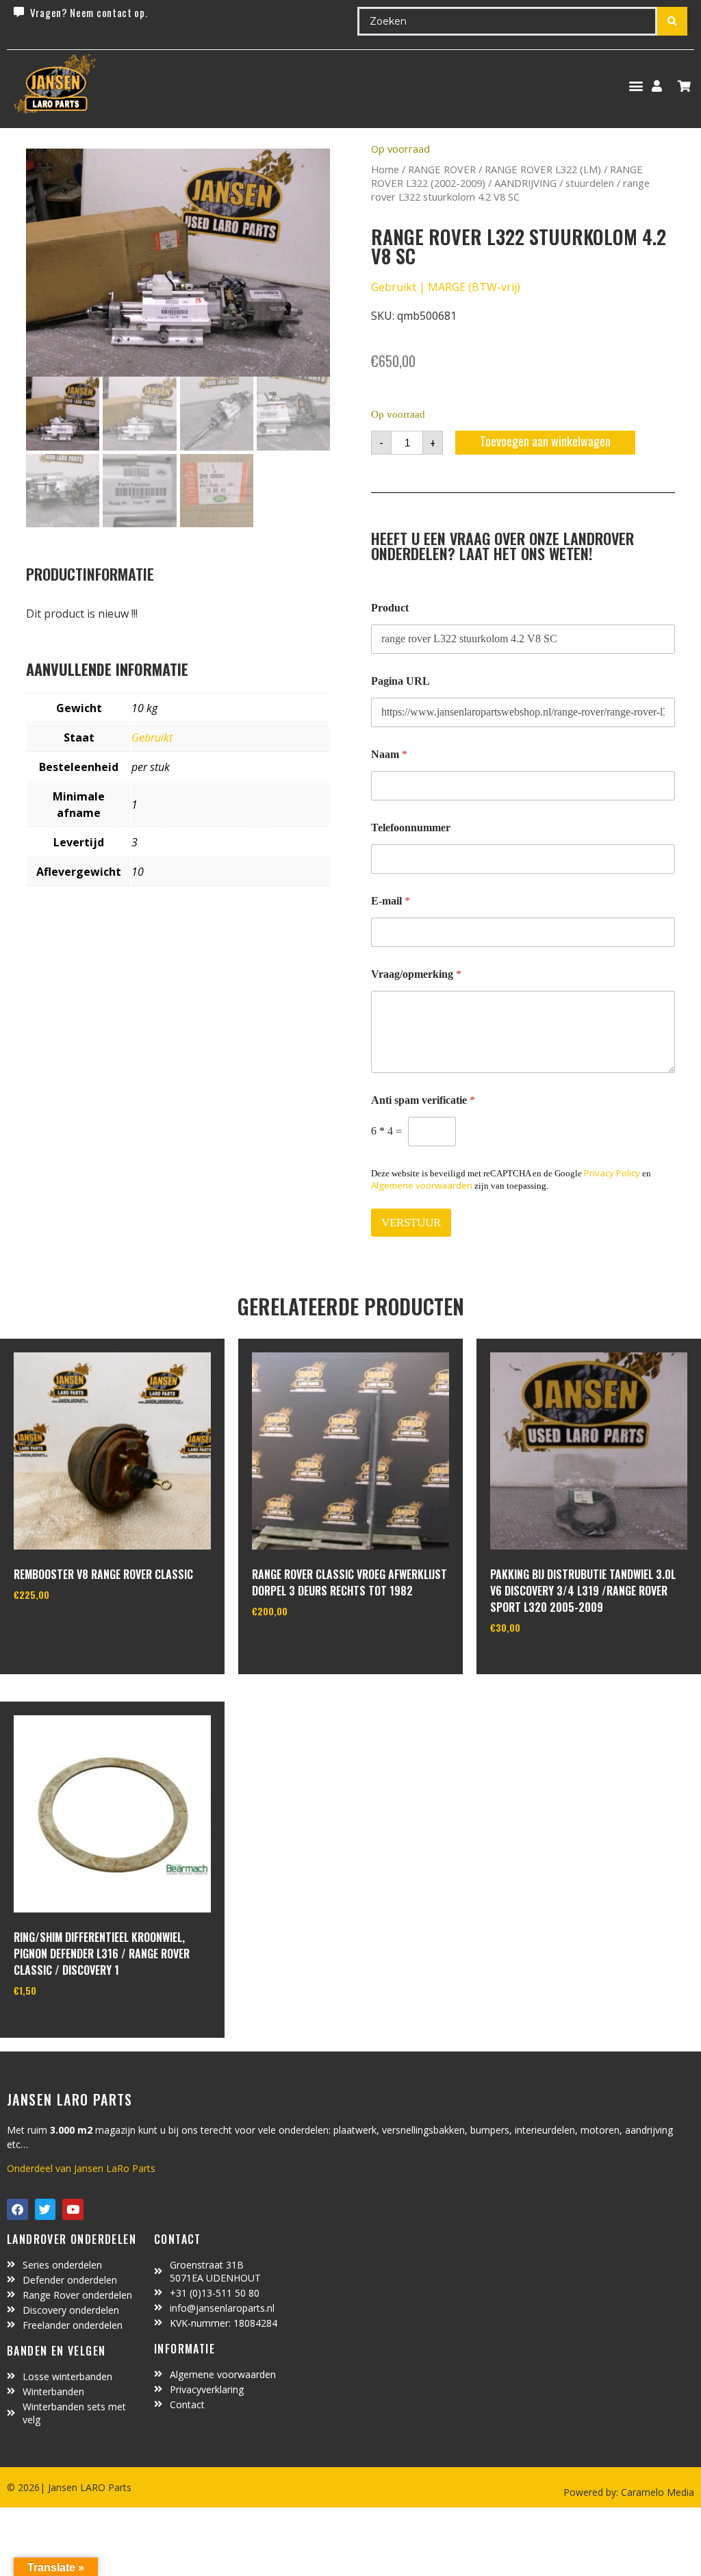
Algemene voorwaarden (422, 1185)
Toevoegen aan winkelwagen (545, 441)
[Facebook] (17, 2209)
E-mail (391, 901)
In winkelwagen (65, 1629)
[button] (636, 86)
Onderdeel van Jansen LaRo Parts (81, 2168)
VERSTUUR (411, 1223)
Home (385, 169)
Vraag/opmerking (416, 974)
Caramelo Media (656, 2492)
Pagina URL (400, 681)
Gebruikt (152, 737)
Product (390, 608)
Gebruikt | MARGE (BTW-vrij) (446, 287)
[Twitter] (46, 2209)
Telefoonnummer (411, 828)
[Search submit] (672, 21)
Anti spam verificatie (423, 1100)
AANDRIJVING (525, 183)
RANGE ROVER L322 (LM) (543, 169)
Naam (389, 754)
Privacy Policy (612, 1173)
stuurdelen (590, 183)
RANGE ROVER (442, 169)
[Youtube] (73, 2209)
